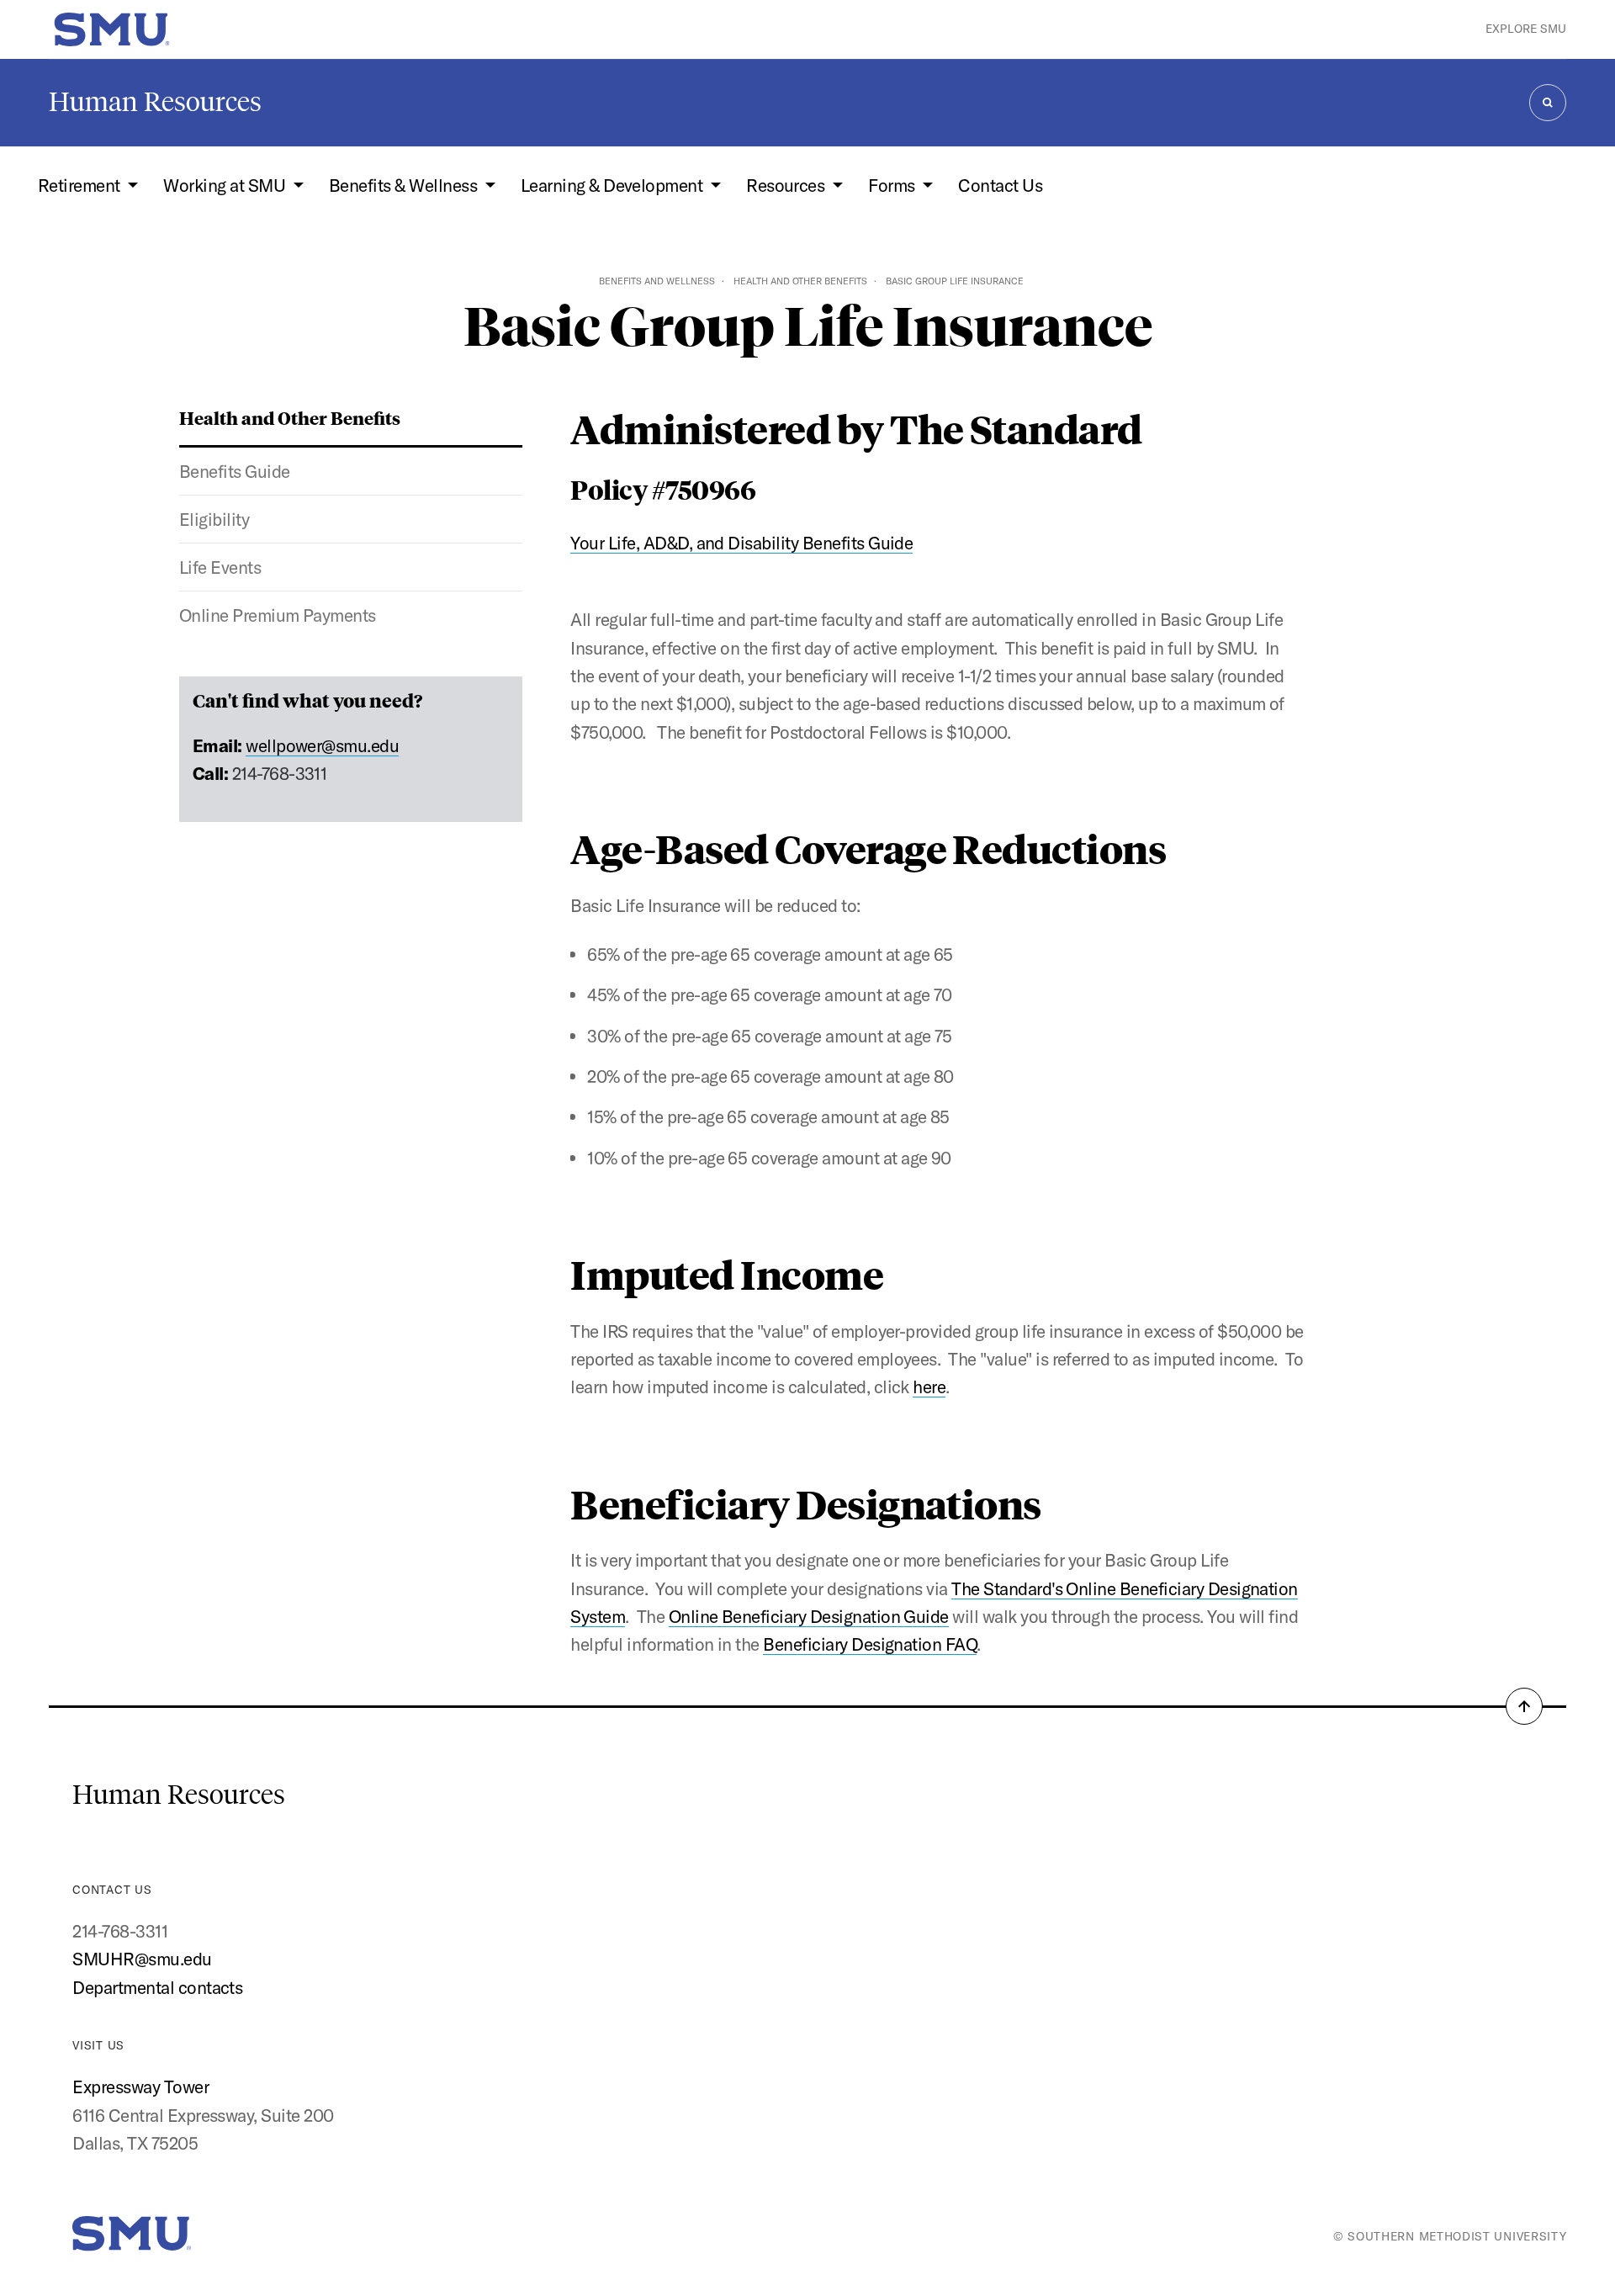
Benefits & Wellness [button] (405, 185)
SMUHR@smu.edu (142, 1959)
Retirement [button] (81, 185)
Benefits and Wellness (657, 281)
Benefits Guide (235, 471)
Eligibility (214, 519)
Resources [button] (787, 185)
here (929, 1387)
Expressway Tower (140, 2087)
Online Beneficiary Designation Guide (809, 1616)
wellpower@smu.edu (322, 745)
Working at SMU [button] (226, 185)
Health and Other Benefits (800, 281)
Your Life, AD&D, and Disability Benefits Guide (741, 543)
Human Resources (155, 102)
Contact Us (1000, 185)
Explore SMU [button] (1526, 29)
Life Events (220, 567)
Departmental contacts (157, 1987)
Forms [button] (893, 185)
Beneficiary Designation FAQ (870, 1644)
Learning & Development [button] (614, 185)
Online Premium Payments (278, 615)
